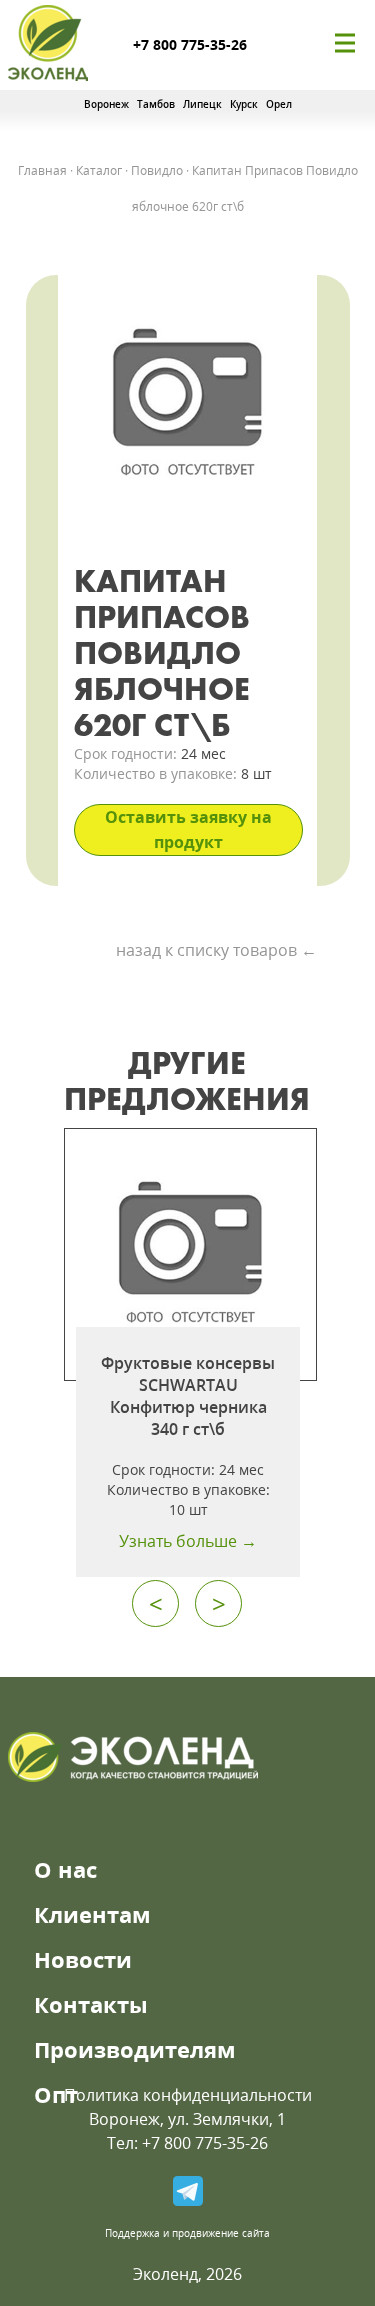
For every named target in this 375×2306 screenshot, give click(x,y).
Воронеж (106, 104)
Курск (244, 104)
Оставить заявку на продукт (188, 829)
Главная (42, 170)
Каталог (99, 170)
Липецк (202, 104)
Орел (279, 104)
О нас (65, 1869)
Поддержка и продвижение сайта (187, 2233)
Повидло (157, 170)
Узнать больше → (188, 1541)
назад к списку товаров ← (216, 950)
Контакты (91, 2004)
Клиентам (92, 1914)
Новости (83, 1959)
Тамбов (156, 104)
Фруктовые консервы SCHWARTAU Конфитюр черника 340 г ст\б (188, 1396)
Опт (56, 2094)
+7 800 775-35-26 (190, 44)
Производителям (135, 2049)
